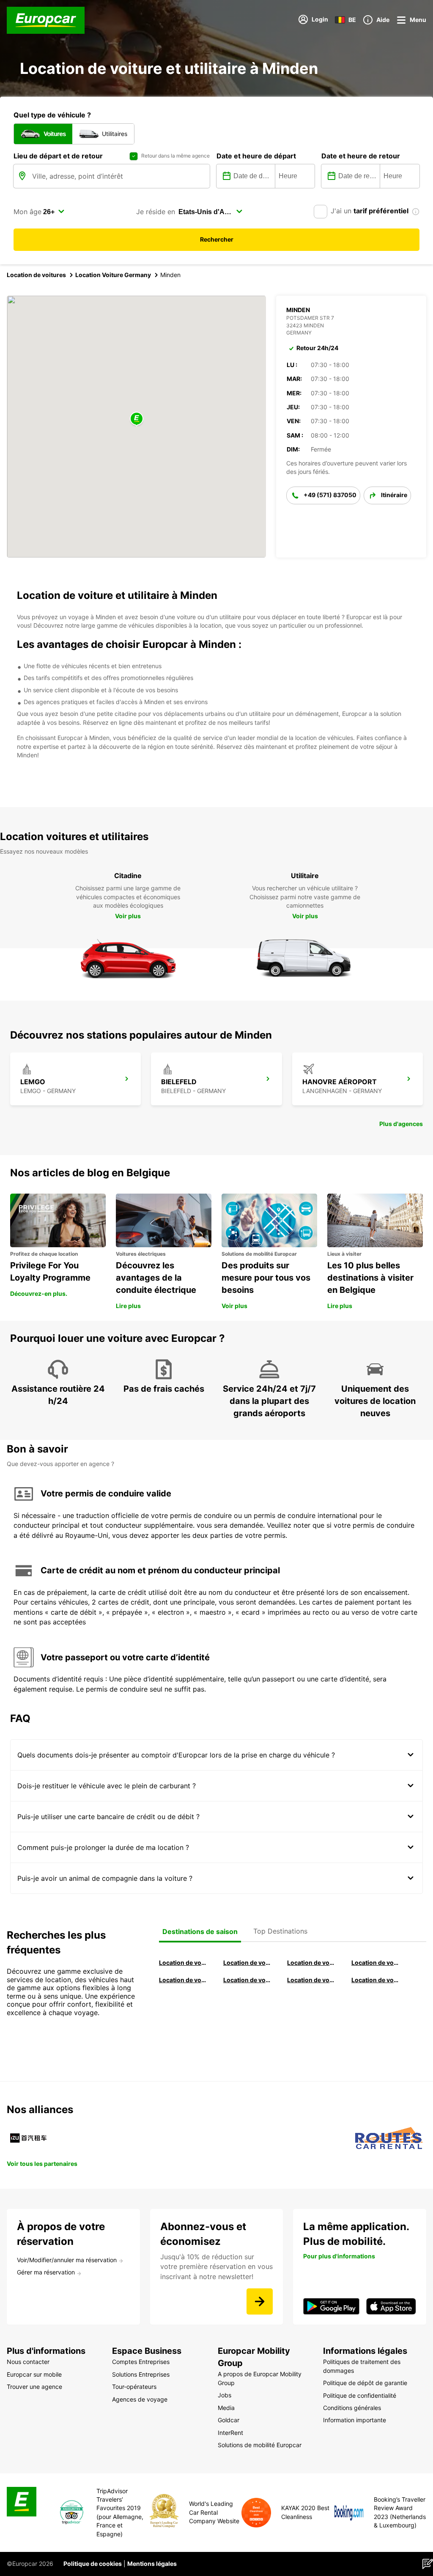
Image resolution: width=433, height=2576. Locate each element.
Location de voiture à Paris (311, 1980)
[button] (137, 419)
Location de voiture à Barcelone (183, 1963)
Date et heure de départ (256, 156)
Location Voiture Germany (113, 275)
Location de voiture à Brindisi (311, 1963)
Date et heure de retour (361, 156)
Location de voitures (36, 275)
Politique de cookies (93, 2564)
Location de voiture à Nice (247, 1980)
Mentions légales (152, 2564)
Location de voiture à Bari (247, 1963)
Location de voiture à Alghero (375, 1963)
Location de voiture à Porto (183, 1980)
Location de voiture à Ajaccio (375, 1980)
